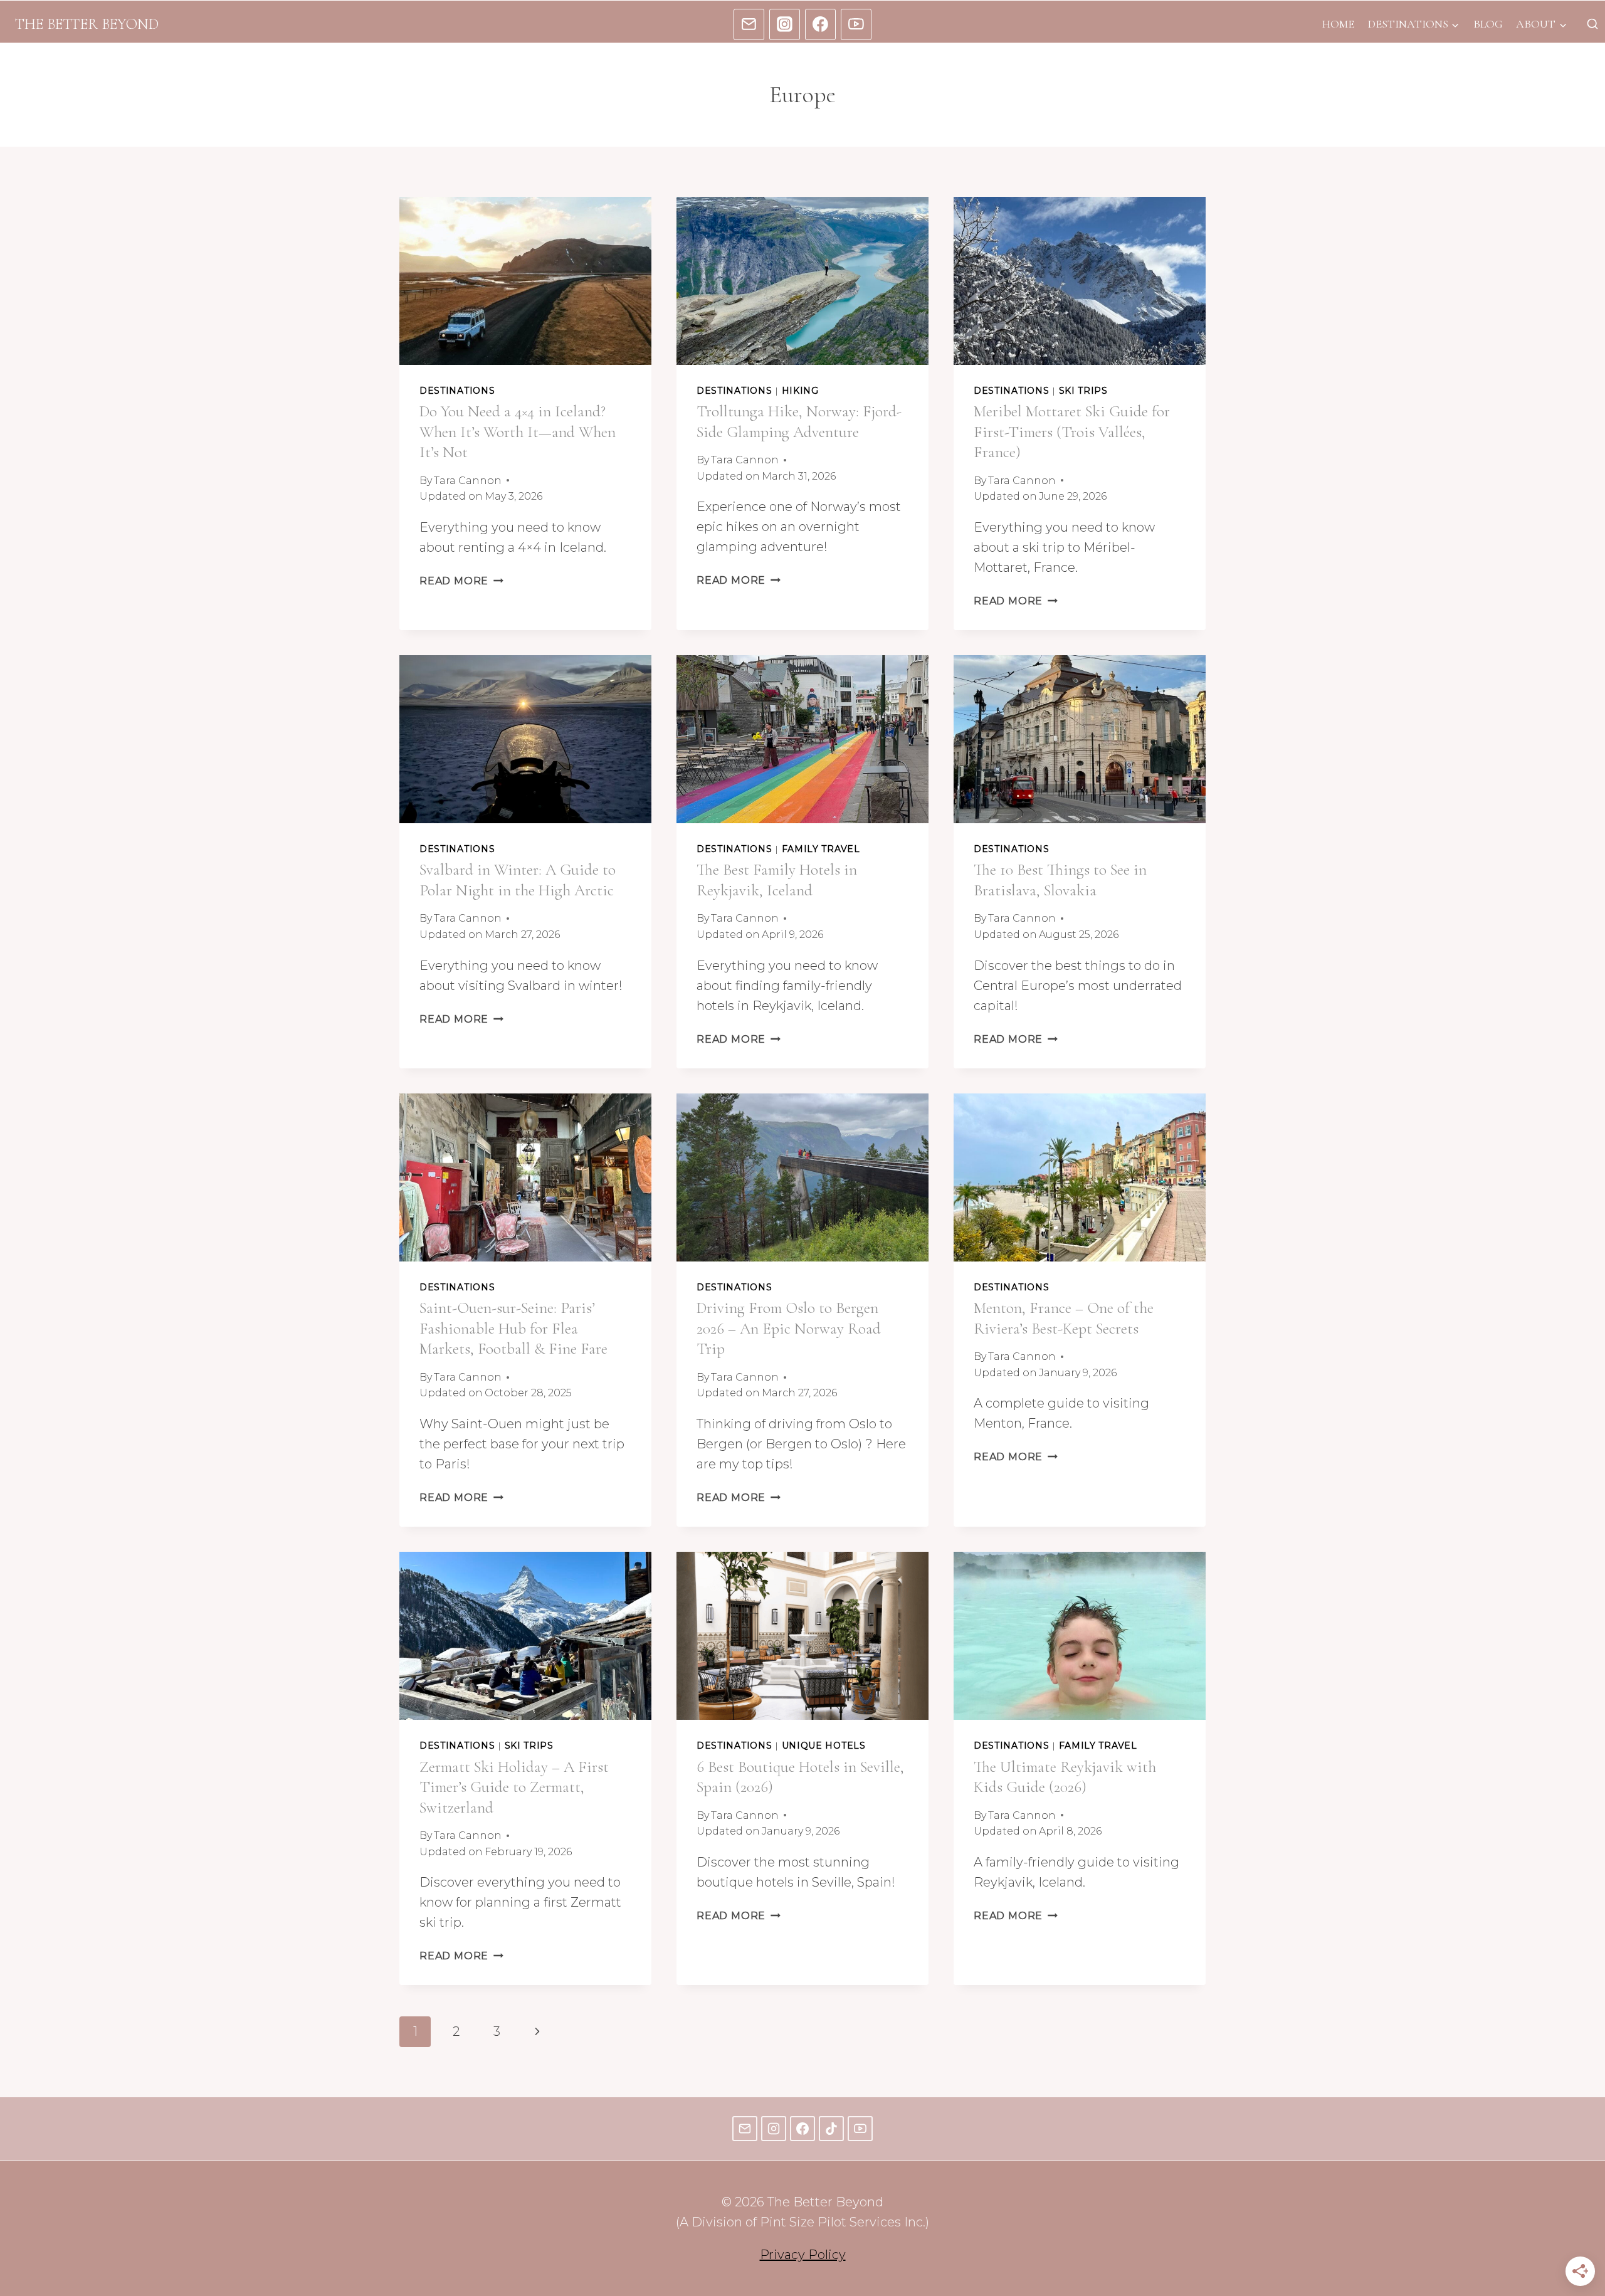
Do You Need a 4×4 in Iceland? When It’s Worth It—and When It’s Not (518, 432)
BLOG (1488, 24)
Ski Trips (1083, 391)
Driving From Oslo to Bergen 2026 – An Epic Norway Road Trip (789, 1328)
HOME (1338, 24)
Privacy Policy (803, 2255)
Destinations (457, 391)
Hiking (800, 391)
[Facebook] (821, 24)
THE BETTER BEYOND (87, 24)
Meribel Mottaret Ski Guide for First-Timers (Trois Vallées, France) (1072, 432)
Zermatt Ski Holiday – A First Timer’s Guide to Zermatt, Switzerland (514, 1787)
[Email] (749, 24)
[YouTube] (856, 24)
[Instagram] (785, 24)
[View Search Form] (1592, 24)
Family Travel (821, 849)
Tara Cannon (468, 481)
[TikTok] (831, 2129)
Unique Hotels (824, 1746)
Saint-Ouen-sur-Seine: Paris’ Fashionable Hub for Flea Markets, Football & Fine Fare (513, 1328)
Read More (461, 581)
